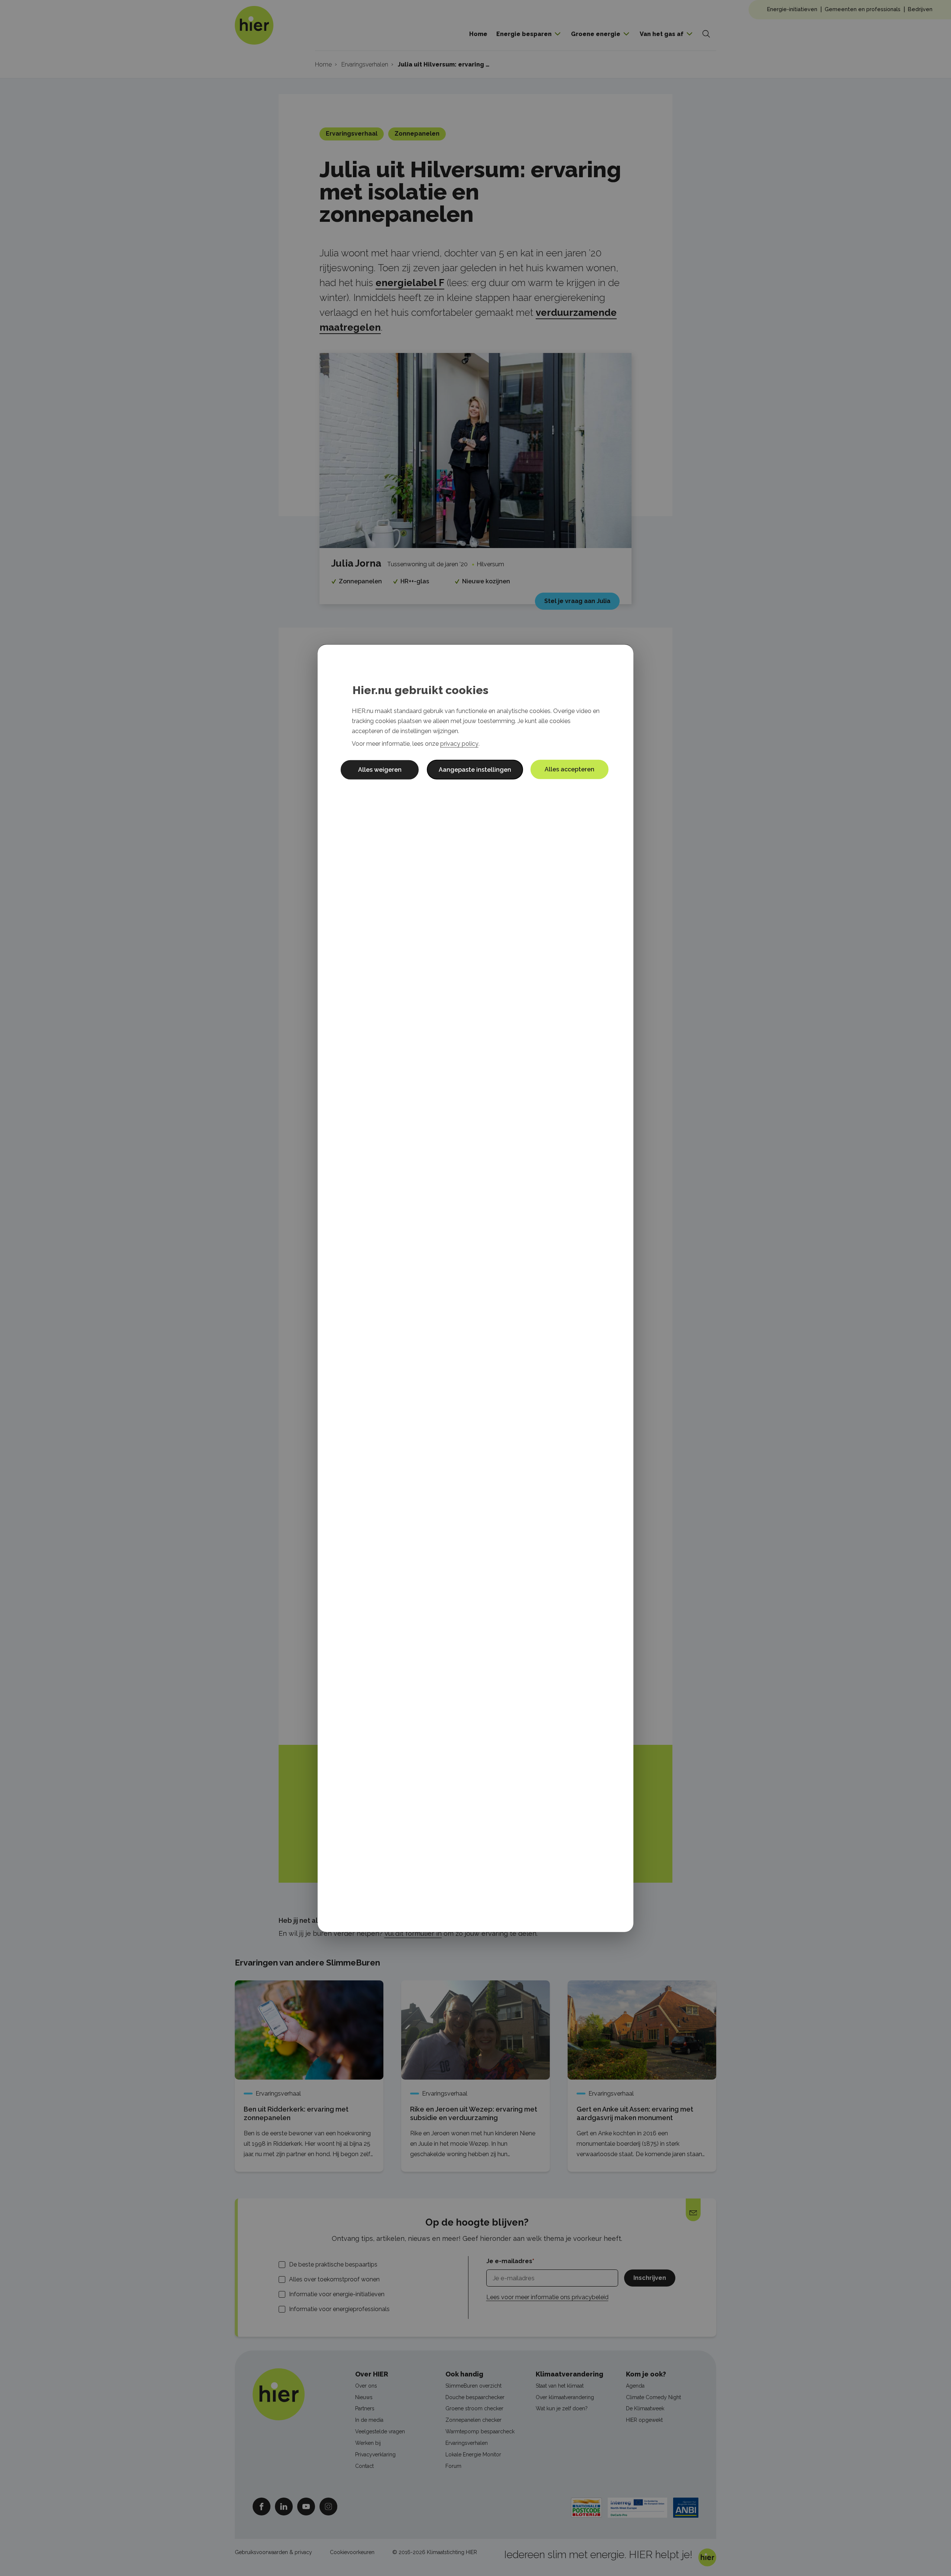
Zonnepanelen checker (473, 2420)
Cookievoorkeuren (352, 2552)
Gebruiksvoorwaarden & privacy (273, 2552)
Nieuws (364, 2397)
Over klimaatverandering (565, 2397)
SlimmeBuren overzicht (473, 2386)
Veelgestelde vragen (380, 2431)
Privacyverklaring (375, 2455)
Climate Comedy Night (653, 2397)
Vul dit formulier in (413, 1933)
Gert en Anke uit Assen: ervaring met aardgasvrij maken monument (635, 2114)
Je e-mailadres (509, 2261)
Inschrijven (650, 2278)
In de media (369, 2420)
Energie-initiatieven (792, 9)
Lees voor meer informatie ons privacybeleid (547, 2297)
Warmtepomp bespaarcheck (480, 2431)
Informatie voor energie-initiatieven (337, 2294)
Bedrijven (920, 9)
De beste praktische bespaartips (333, 2264)
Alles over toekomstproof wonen (334, 2279)
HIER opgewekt (644, 2420)
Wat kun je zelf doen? (562, 2408)
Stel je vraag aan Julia (577, 601)
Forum (453, 2466)
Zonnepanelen (417, 134)
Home (478, 34)
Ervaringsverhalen (467, 2443)
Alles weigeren (380, 769)
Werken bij (368, 2443)
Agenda (635, 2386)
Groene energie (596, 34)
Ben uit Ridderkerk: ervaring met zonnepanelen (296, 2114)
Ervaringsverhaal (352, 134)
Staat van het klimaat (560, 2386)
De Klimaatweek (645, 2408)
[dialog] (475, 1288)
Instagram (328, 2506)
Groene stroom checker (474, 2408)
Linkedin (284, 2506)
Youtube (306, 2506)
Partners (365, 2408)
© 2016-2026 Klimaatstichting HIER (435, 2552)
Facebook (262, 2506)
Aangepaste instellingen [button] (475, 769)
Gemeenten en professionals (863, 9)
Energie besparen (524, 34)
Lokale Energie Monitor (473, 2455)
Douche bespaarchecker (475, 2397)
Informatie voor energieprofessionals (339, 2309)
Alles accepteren (569, 769)
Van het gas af (662, 34)
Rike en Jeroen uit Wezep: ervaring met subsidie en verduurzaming (474, 2114)
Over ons (366, 2386)
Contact (364, 2466)
